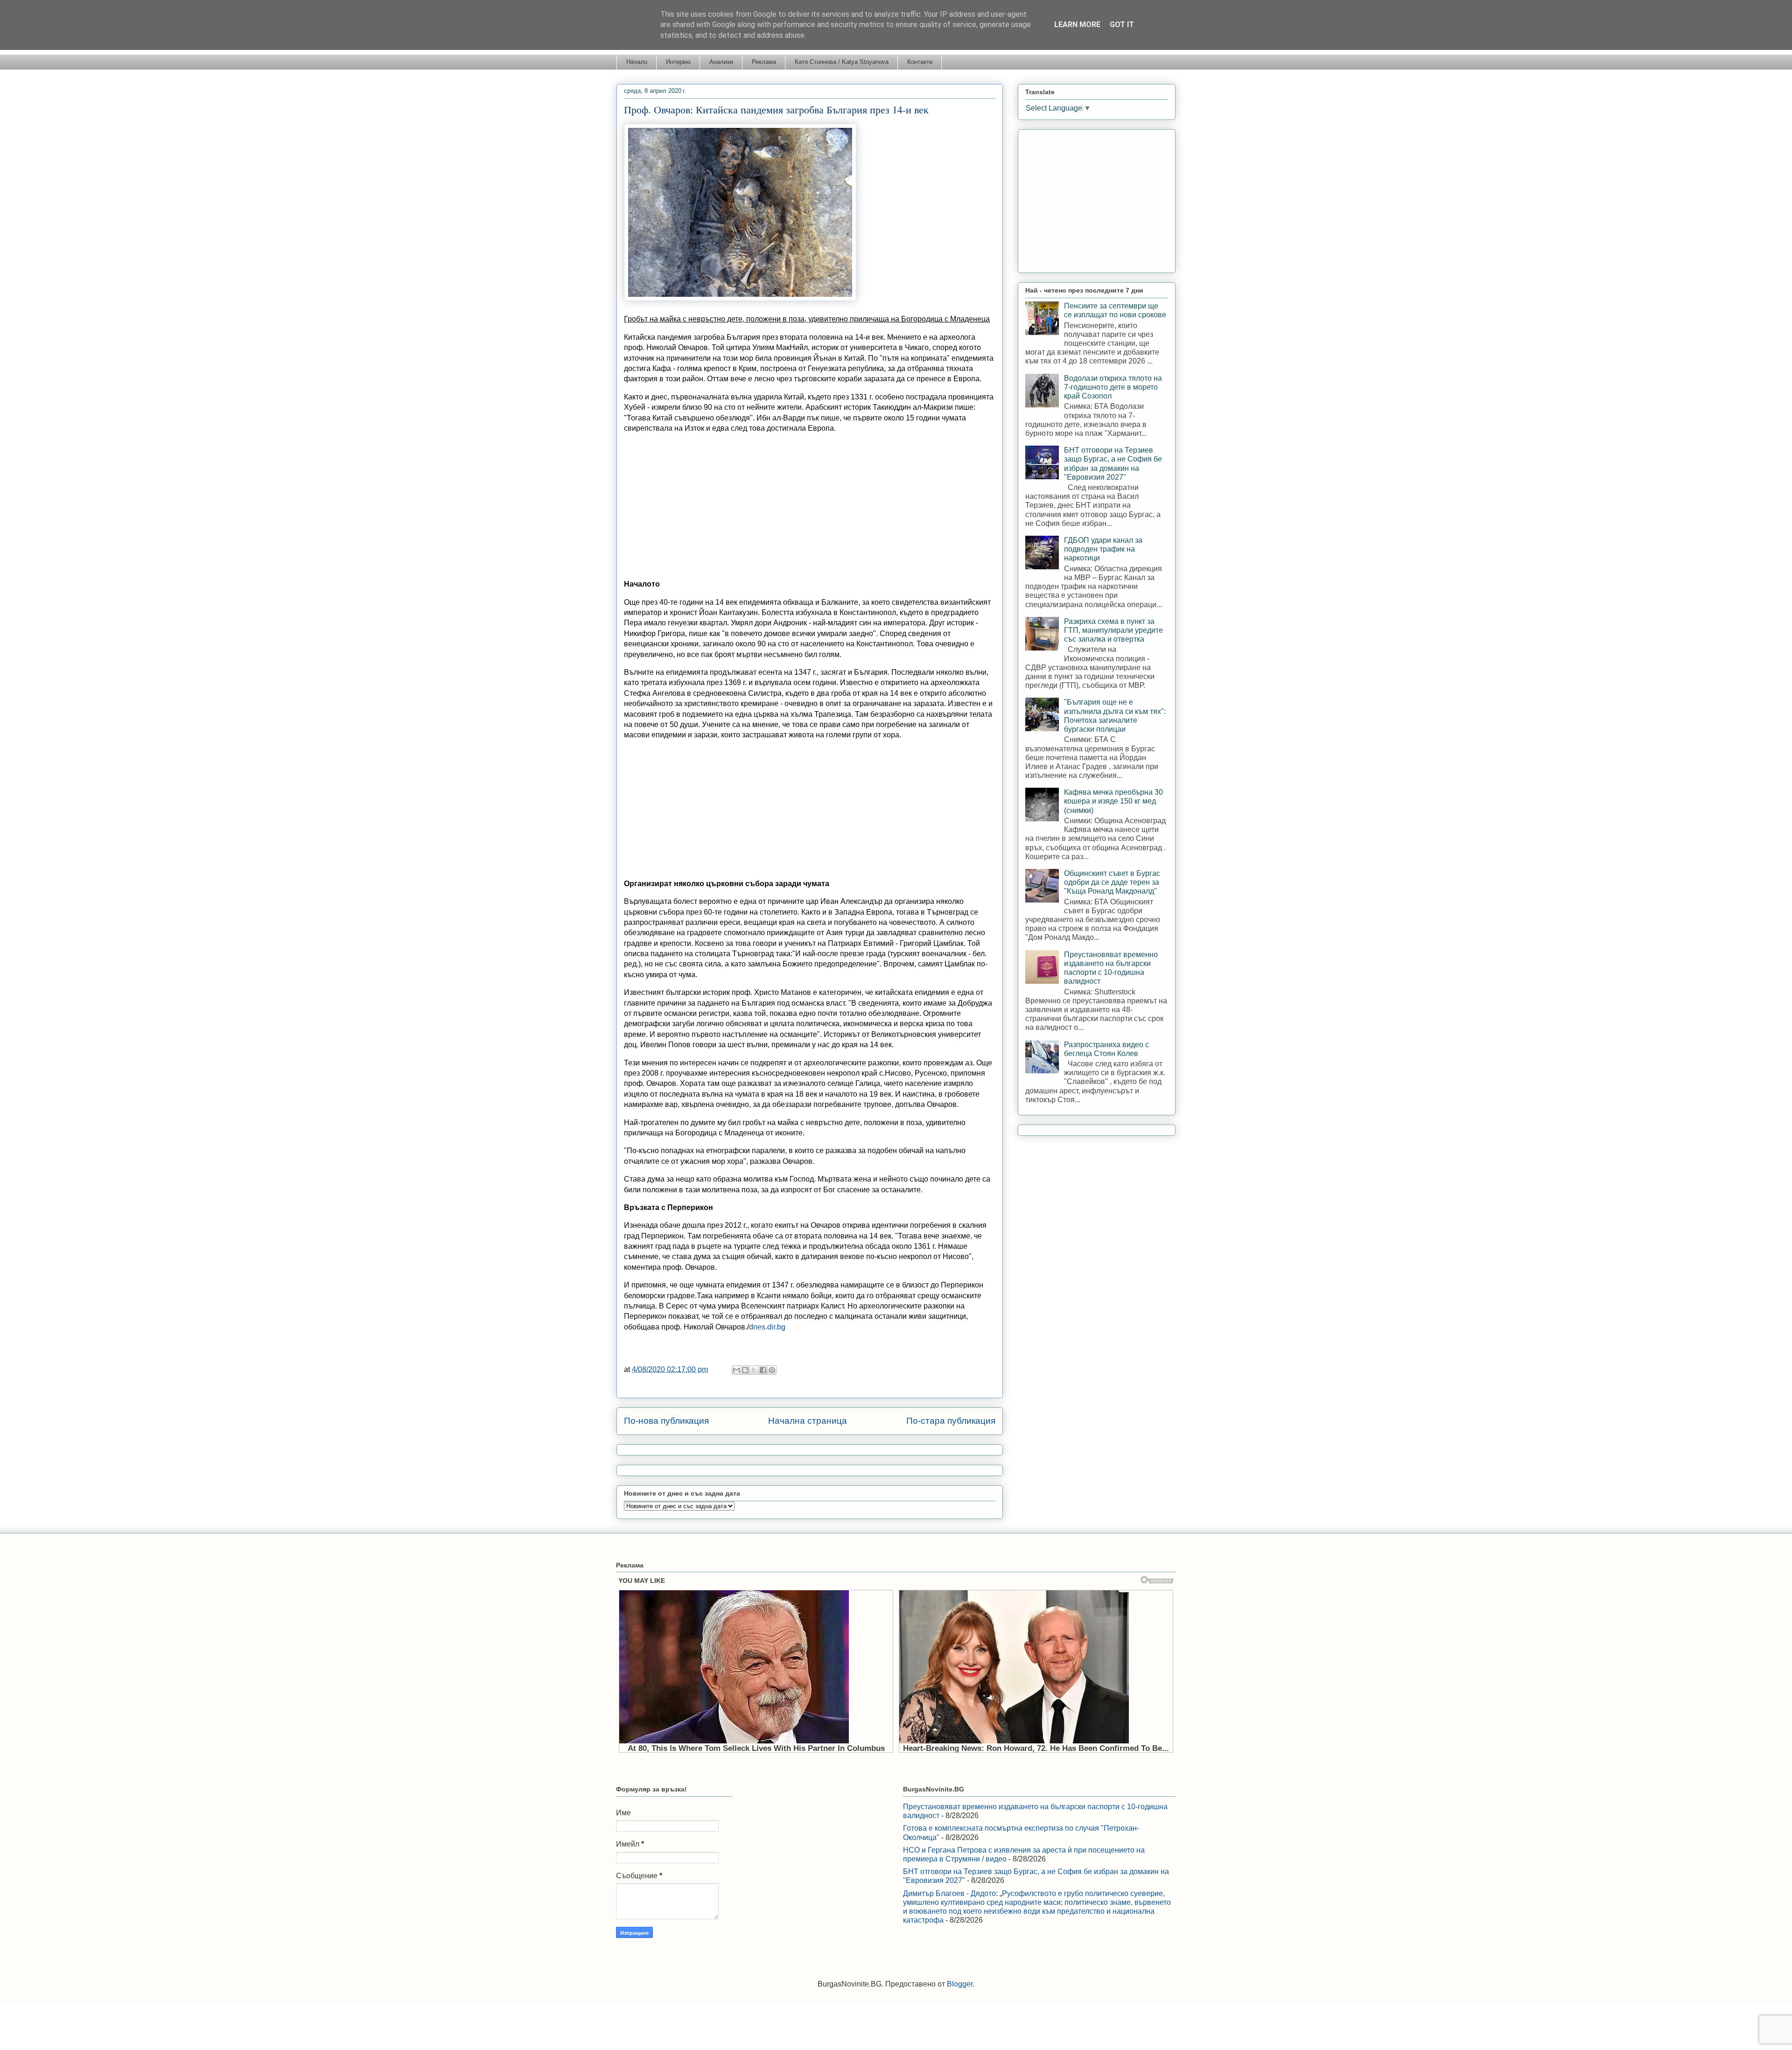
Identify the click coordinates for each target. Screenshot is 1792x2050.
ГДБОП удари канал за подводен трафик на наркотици (1103, 549)
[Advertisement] (810, 506)
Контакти (920, 62)
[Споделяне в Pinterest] (772, 1370)
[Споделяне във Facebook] (763, 1370)
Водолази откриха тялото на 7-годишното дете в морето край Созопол (1113, 387)
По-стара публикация (951, 1421)
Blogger (960, 1984)
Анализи (721, 62)
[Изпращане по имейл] (736, 1370)
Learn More (1077, 24)
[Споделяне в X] (754, 1370)
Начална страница (808, 1421)
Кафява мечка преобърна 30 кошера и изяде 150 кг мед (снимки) (1113, 801)
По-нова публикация (666, 1421)
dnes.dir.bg (767, 1327)
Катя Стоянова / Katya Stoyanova (842, 62)
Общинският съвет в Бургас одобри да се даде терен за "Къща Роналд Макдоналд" (1112, 882)
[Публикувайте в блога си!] (745, 1370)
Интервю (678, 62)
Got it (1122, 24)
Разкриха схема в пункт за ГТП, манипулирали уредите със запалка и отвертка (1113, 630)
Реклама (764, 62)
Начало (637, 62)
